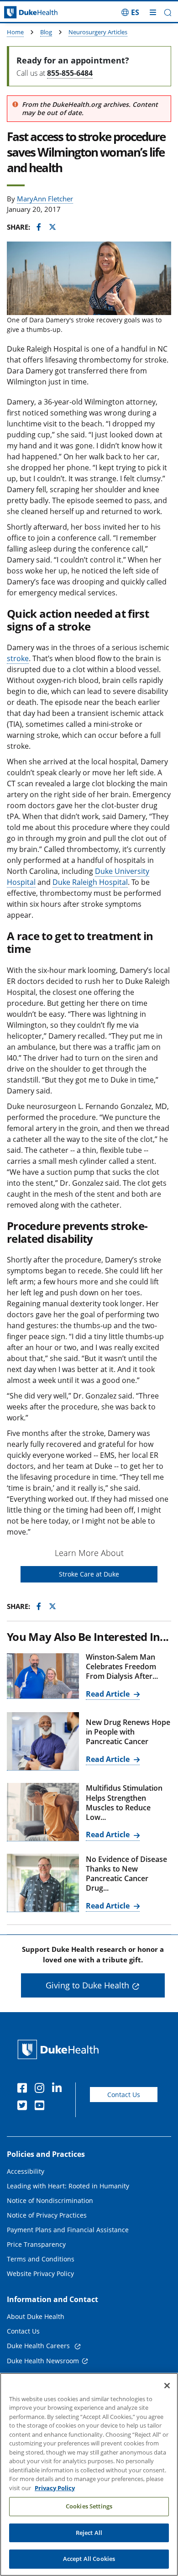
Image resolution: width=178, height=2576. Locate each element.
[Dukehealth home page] (22, 13)
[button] (130, 12)
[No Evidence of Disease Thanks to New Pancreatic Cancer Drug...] (43, 1883)
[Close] (167, 2386)
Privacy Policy (55, 2488)
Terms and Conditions (41, 2259)
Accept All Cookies (89, 2559)
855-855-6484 (70, 73)
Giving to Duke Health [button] (87, 1985)
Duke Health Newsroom (43, 2361)
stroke (18, 658)
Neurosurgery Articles (98, 32)
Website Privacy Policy (40, 2274)
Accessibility (26, 2171)
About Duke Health (36, 2316)
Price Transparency (36, 2244)
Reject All (89, 2533)
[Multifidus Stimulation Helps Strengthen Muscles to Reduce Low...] (43, 1812)
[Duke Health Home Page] (60, 2049)
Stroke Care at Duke (89, 1574)
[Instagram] (42, 2089)
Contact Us (124, 2095)
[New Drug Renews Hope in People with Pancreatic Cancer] (43, 1741)
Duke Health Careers (39, 2346)
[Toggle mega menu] (153, 12)
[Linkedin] (59, 2089)
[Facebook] (24, 2089)
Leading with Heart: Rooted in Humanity (68, 2186)
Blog (46, 32)
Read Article (109, 1694)
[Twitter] (24, 2107)
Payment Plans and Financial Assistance (68, 2230)
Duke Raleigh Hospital (90, 882)
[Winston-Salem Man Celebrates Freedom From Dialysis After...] (43, 1676)
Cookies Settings (89, 2506)
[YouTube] (42, 2107)
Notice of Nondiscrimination (50, 2200)
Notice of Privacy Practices (47, 2215)
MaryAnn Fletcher (45, 199)
